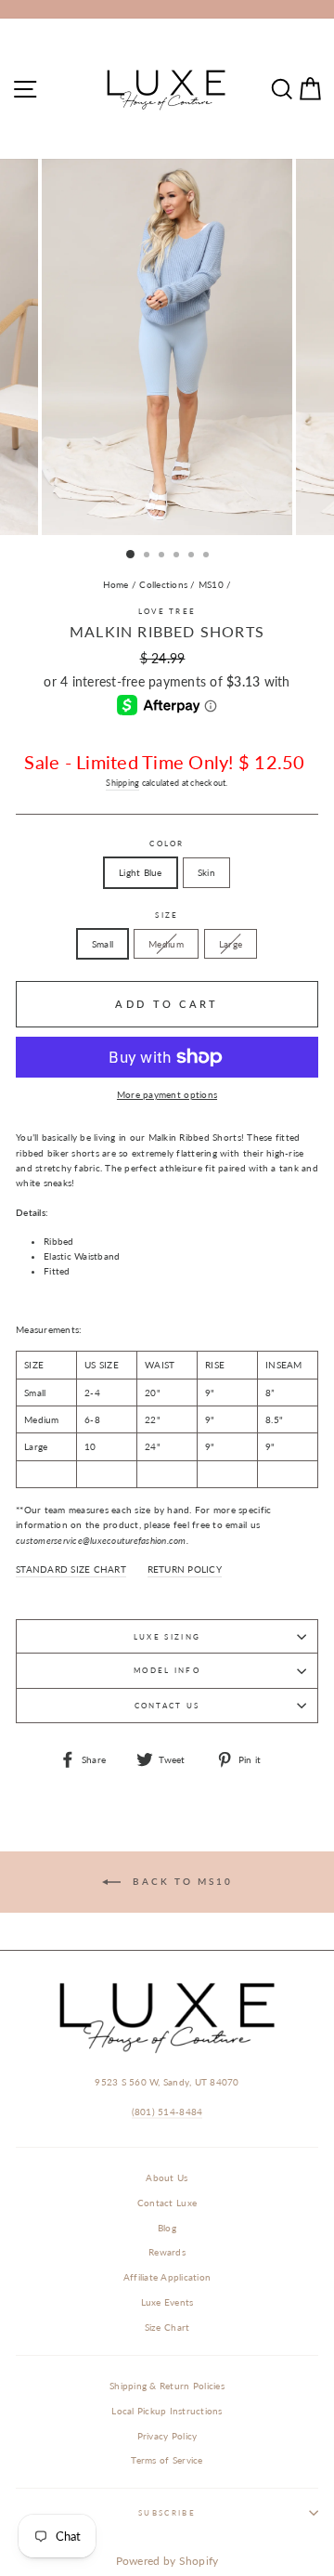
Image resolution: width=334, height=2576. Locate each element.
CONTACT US (167, 1706)
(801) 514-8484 (167, 2112)
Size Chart (167, 2327)
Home (116, 584)
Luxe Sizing (167, 1637)
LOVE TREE (167, 611)
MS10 (211, 584)
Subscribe (167, 2513)
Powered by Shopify (167, 2561)
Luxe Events (167, 2302)
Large (231, 944)
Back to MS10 (180, 1881)
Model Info (167, 1670)
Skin (206, 872)
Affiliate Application (167, 2277)
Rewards (167, 2252)
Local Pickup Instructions (167, 2411)
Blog (167, 2228)
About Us (167, 2177)
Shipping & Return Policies (167, 2386)
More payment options (167, 1094)
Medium (166, 944)
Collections (163, 584)
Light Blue (141, 872)
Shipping (122, 783)
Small (103, 944)
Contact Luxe (167, 2203)
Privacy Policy (167, 2436)
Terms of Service (167, 2460)
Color (167, 843)
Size (167, 915)
